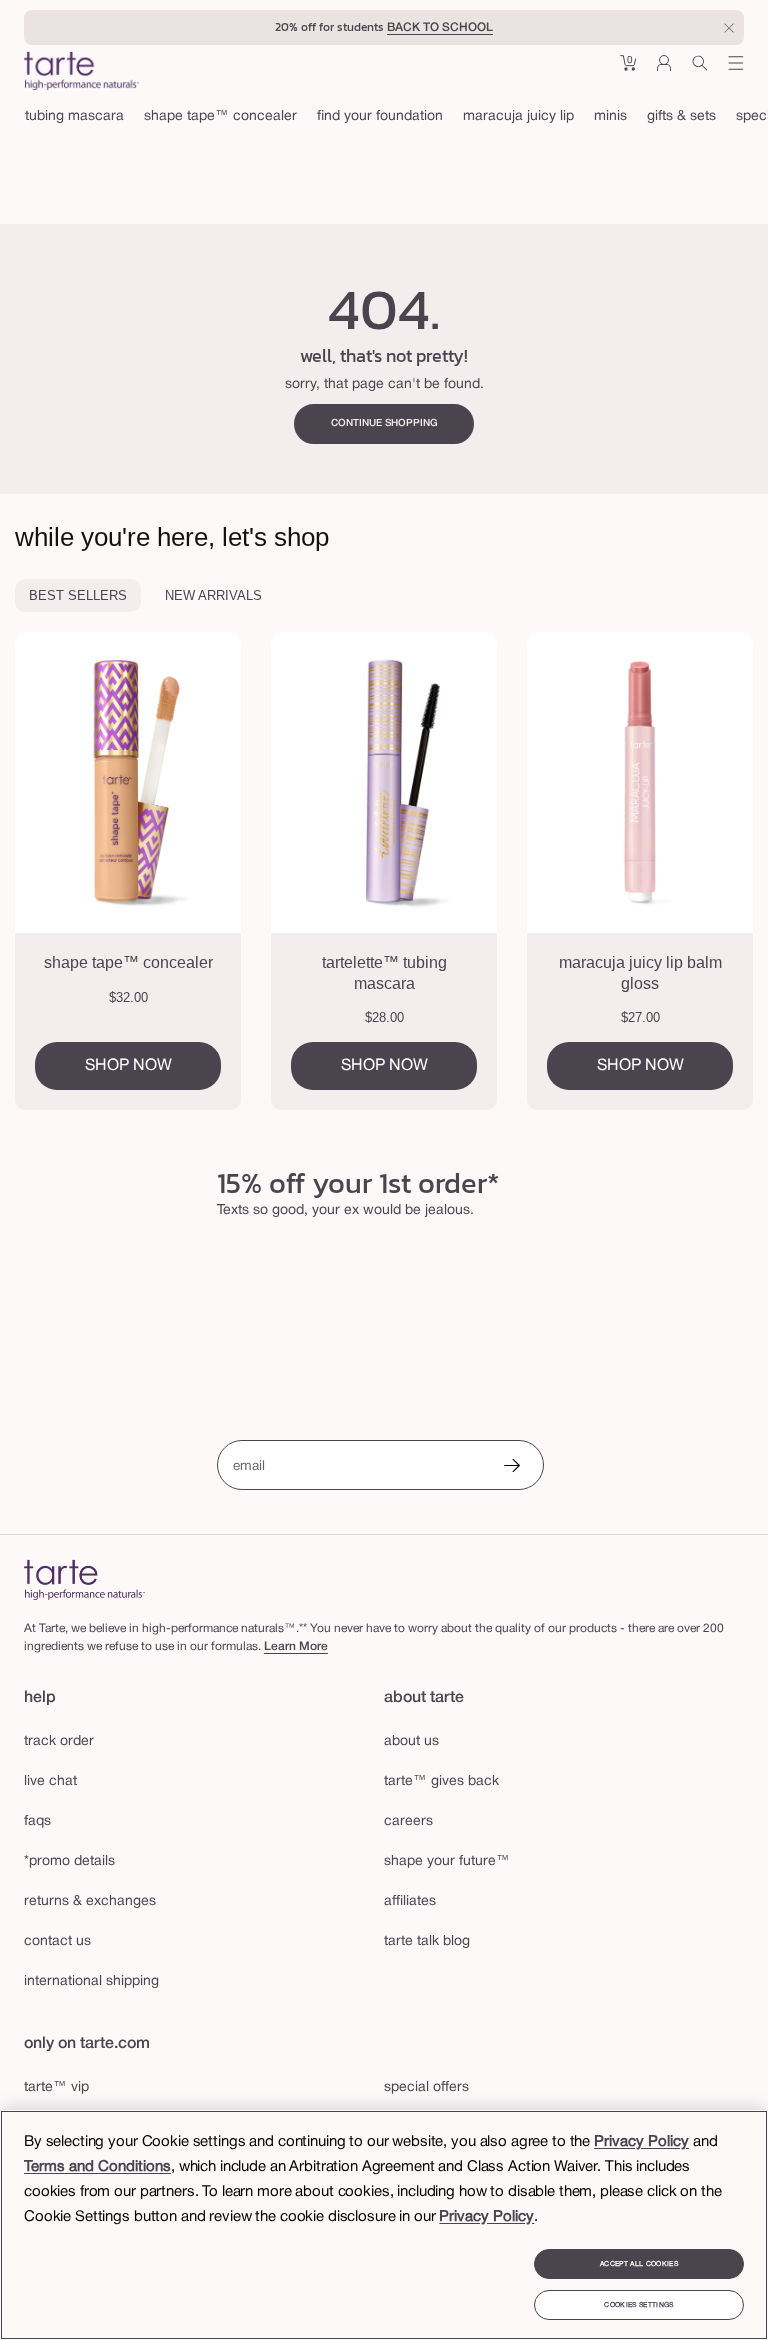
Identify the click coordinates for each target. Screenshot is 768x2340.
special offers (426, 2087)
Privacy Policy (641, 2142)
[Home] (84, 1579)
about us (411, 1741)
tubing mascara (74, 116)
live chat (50, 1781)
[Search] (700, 70)
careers (408, 1821)
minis (610, 116)
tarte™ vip (56, 2087)
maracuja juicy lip (518, 116)
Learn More (296, 1646)
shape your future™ (447, 1861)
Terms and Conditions (97, 2167)
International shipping (91, 1981)
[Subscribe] (512, 1467)
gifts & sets (681, 116)
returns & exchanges (90, 1901)
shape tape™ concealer (220, 116)
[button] (628, 70)
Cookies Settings (638, 2305)
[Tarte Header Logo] (81, 73)
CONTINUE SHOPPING (384, 423)
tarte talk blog (427, 1941)
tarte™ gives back (441, 1781)
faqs (37, 1821)
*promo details (69, 1861)
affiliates (410, 1901)
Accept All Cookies (639, 2264)
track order (59, 1741)
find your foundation (380, 116)
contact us (57, 1941)
